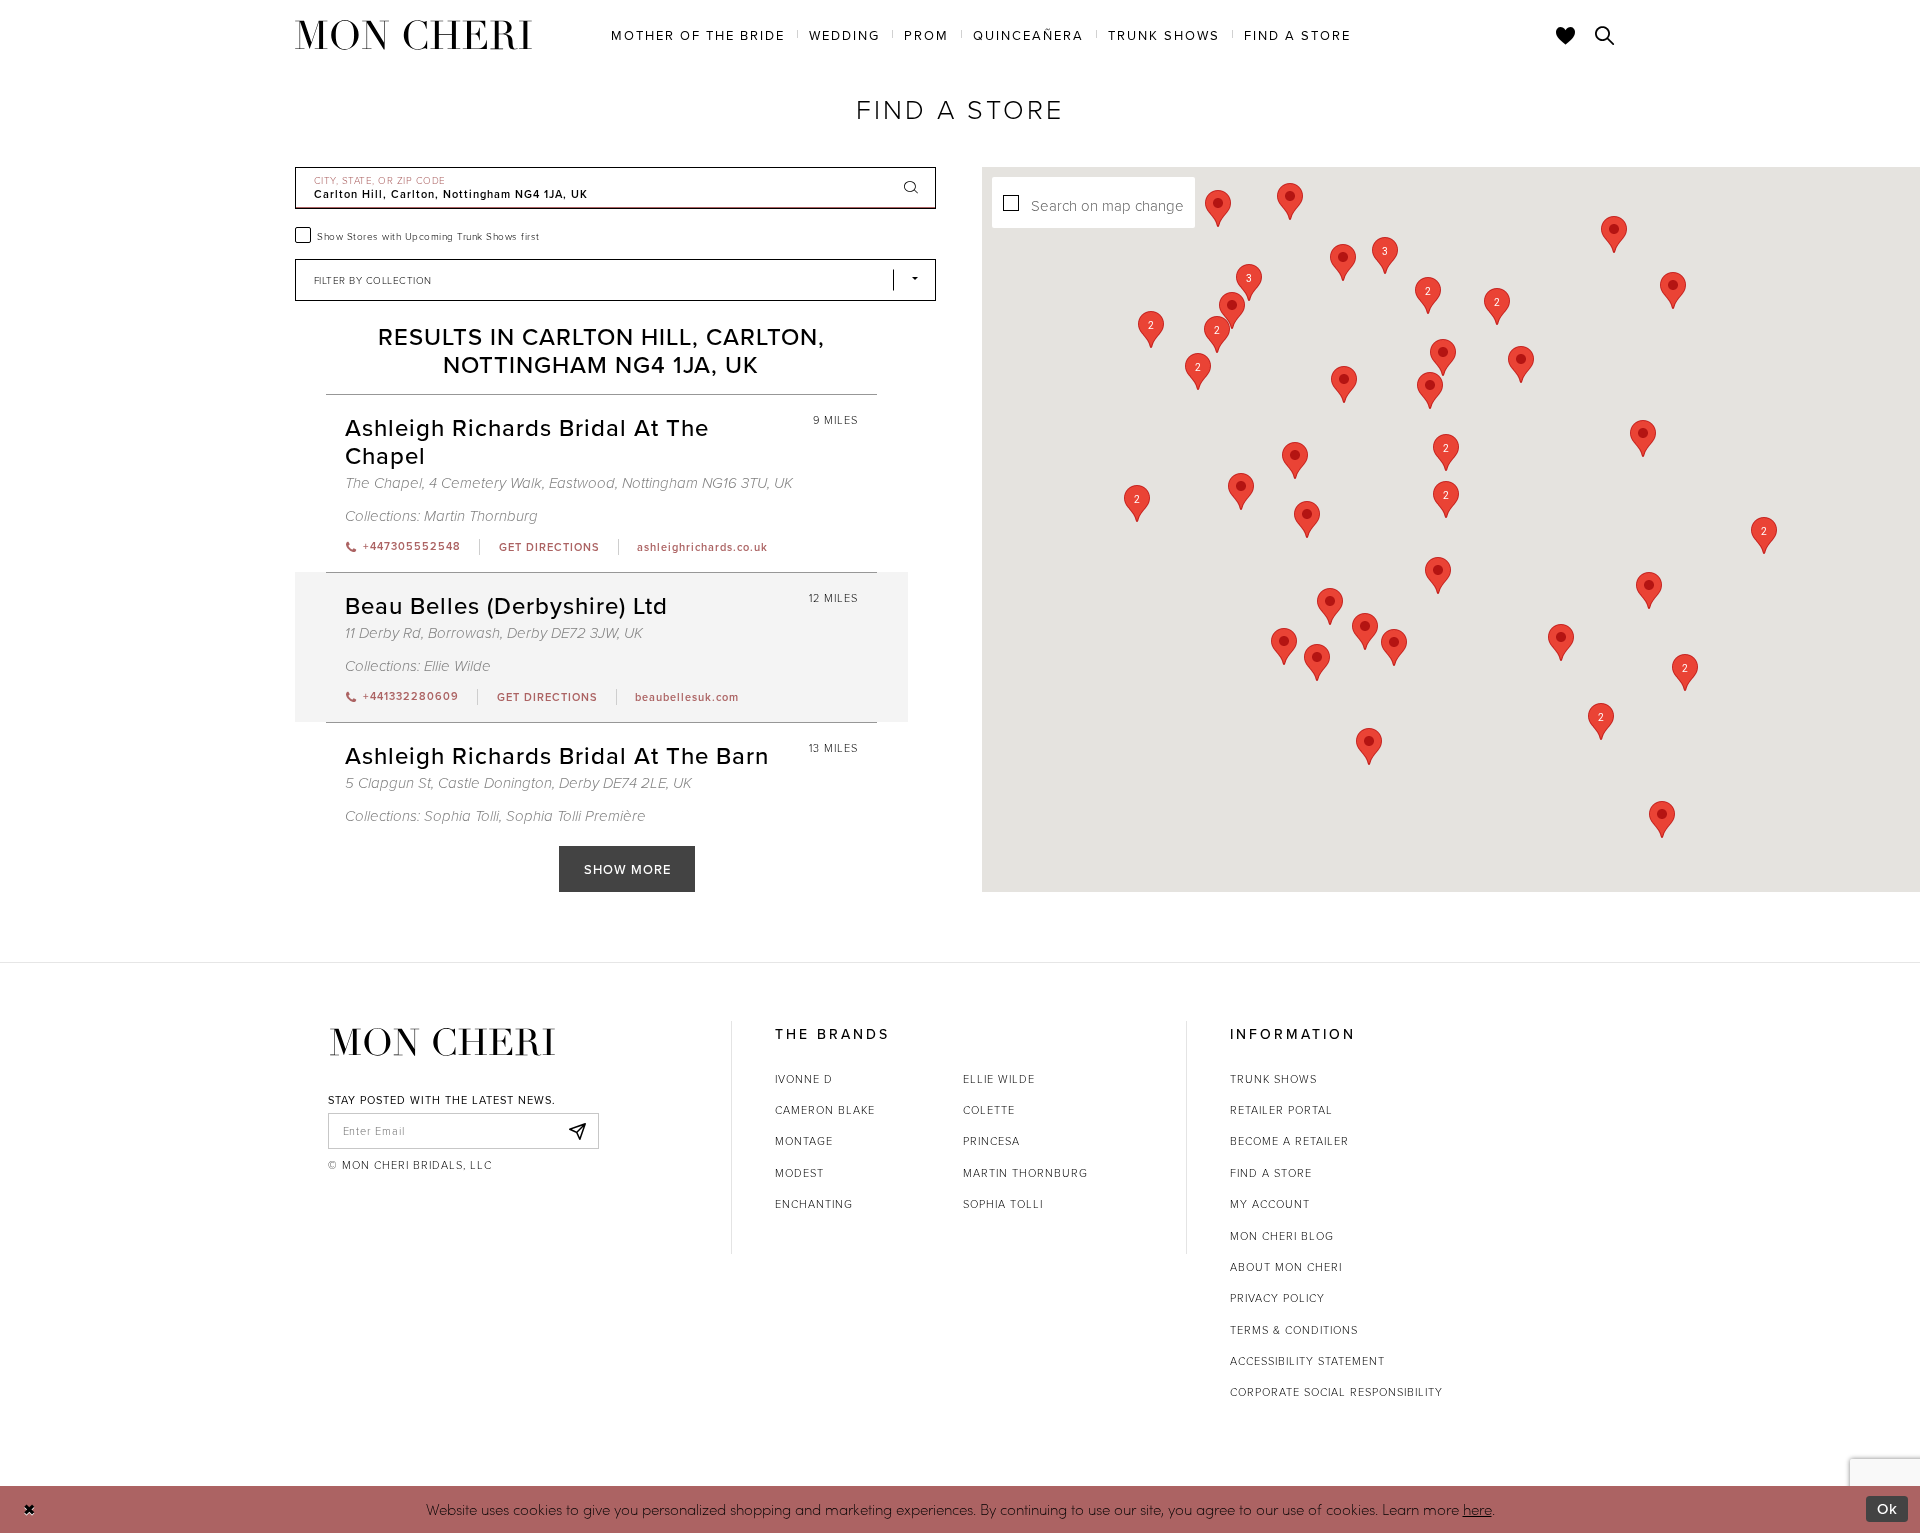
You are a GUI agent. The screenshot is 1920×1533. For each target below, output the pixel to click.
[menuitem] (698, 34)
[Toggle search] (1605, 35)
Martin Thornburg (481, 516)
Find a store (1271, 1172)
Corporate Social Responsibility (1336, 1391)
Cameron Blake (825, 1109)
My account (1270, 1203)
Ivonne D (804, 1078)
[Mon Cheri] (442, 1042)
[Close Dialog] (29, 1509)
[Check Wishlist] (1566, 35)
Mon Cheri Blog (1282, 1235)
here (1477, 1509)
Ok (1887, 1508)
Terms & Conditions (1294, 1329)
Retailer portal (1281, 1109)
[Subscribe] (578, 1131)
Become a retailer (1289, 1140)
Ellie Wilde (457, 666)
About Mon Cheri (1286, 1266)
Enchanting (814, 1203)
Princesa (991, 1140)
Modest (799, 1172)
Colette (989, 1109)
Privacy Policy (1277, 1297)
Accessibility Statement (1307, 1360)
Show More (627, 869)
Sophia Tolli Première (576, 816)
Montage (804, 1140)
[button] (1446, 452)
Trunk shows (1273, 1078)
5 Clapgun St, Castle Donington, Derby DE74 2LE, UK (518, 783)
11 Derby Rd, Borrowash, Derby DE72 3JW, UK (494, 633)
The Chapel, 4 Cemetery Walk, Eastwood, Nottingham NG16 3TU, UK (569, 483)
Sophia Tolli (461, 816)
